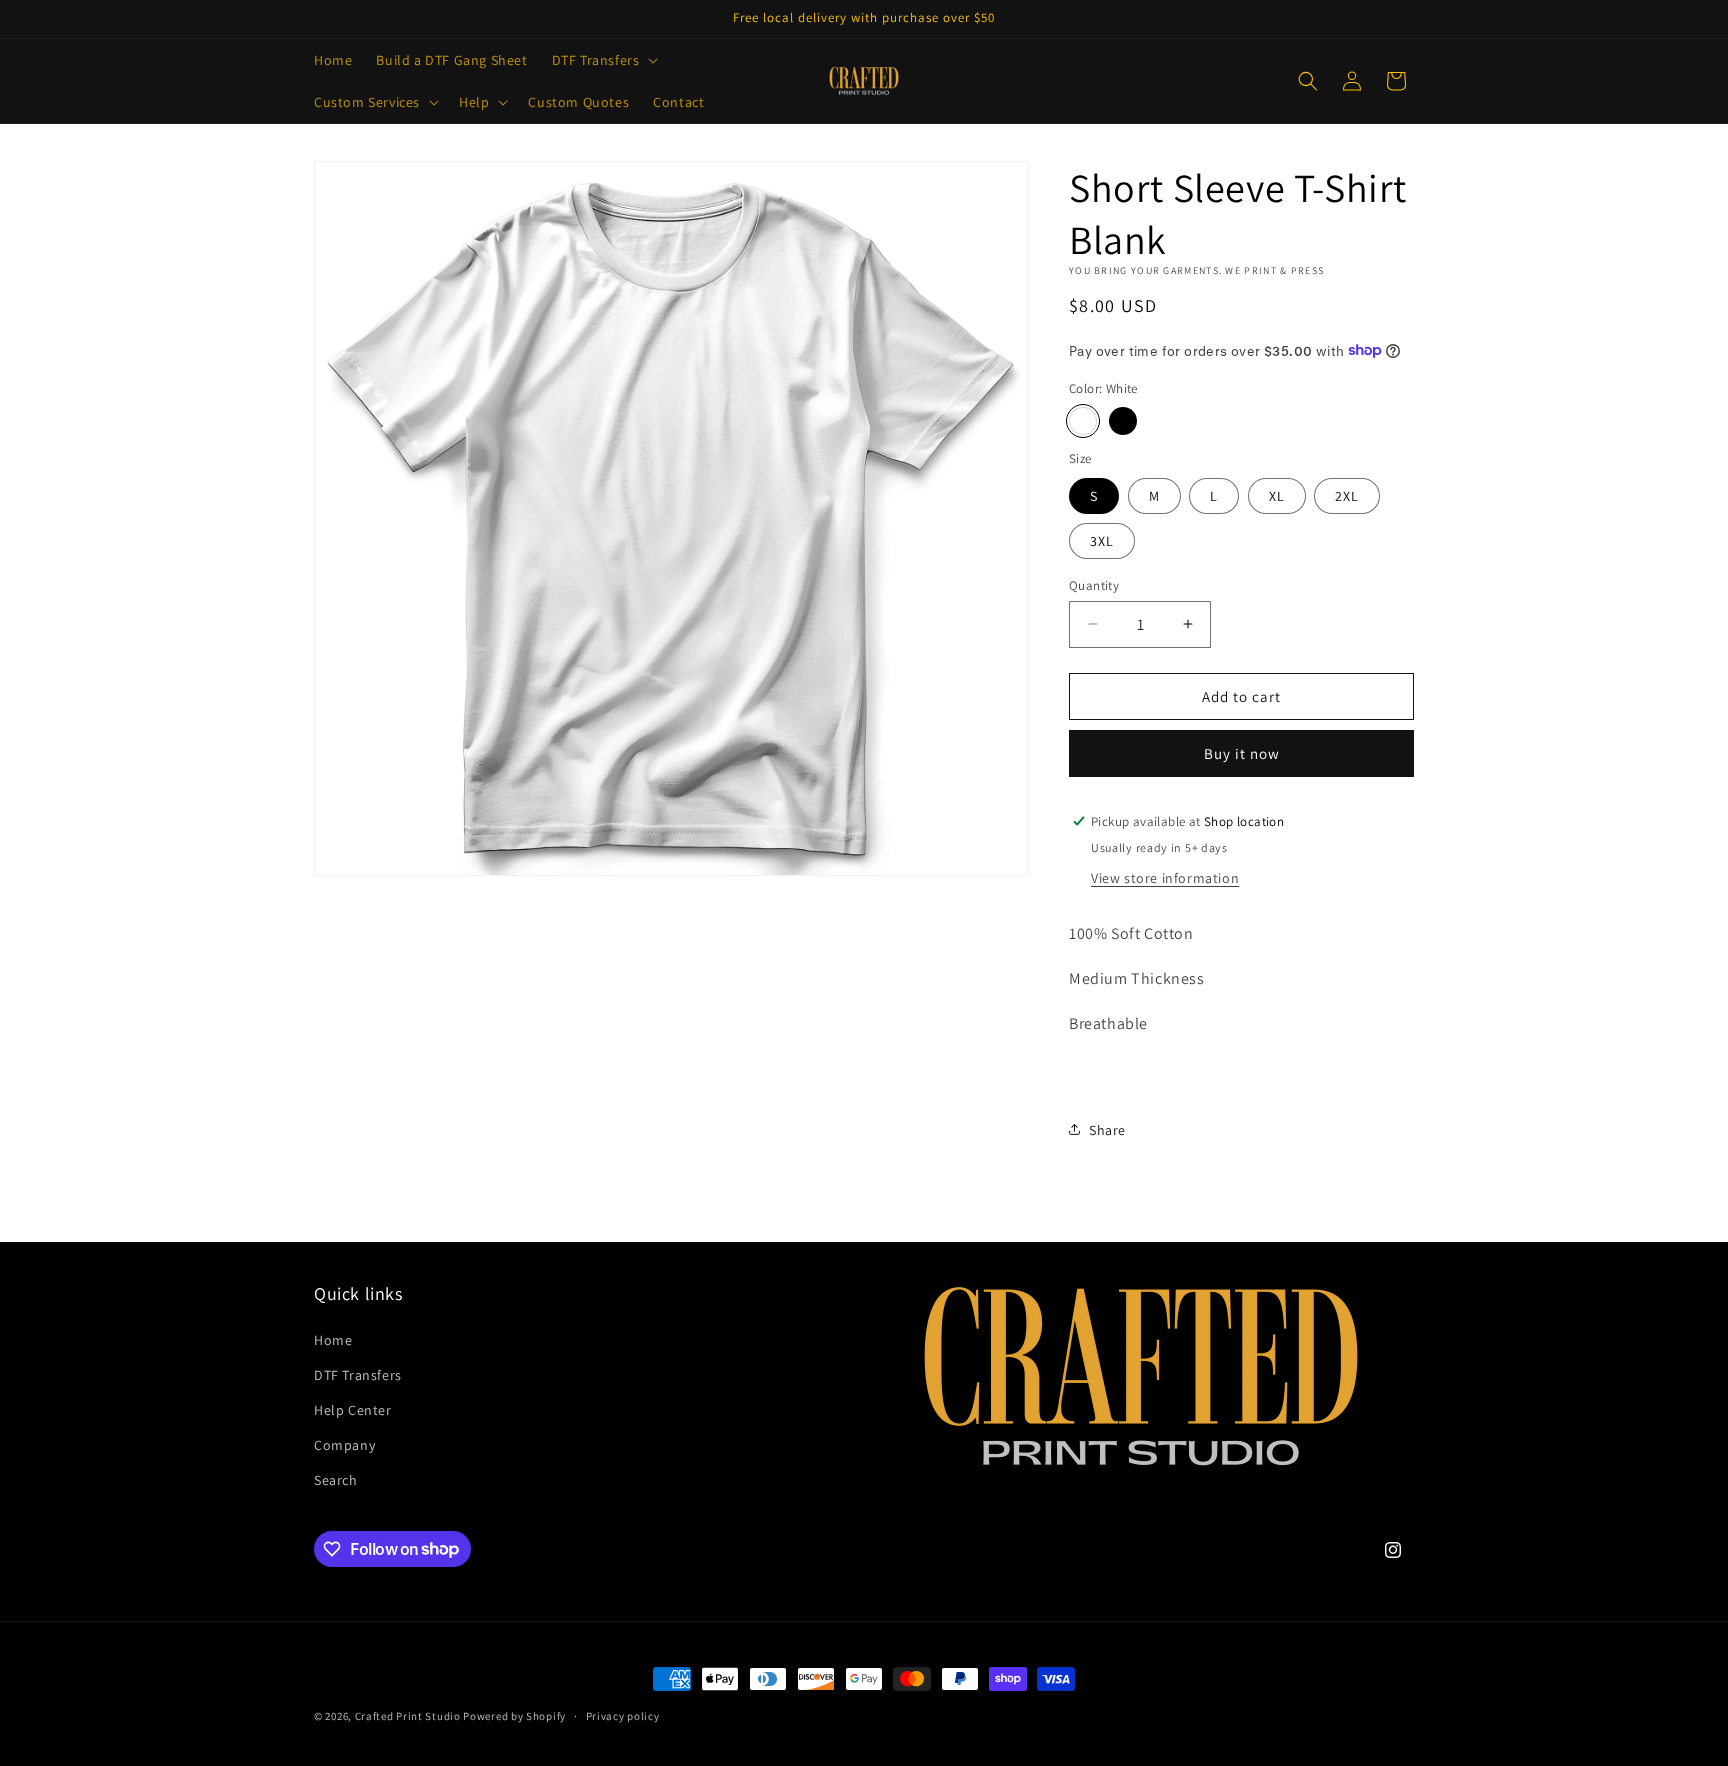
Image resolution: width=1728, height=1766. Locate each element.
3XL (1102, 540)
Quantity (1094, 584)
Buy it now (1242, 752)
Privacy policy (623, 1715)
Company (344, 1445)
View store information (1165, 877)
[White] (1083, 420)
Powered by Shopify (514, 1716)
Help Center (353, 1410)
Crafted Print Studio (408, 1716)
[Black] (1123, 420)
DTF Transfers (358, 1375)
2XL (1347, 495)
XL (1277, 495)
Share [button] (1107, 1129)
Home (333, 1340)
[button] (603, 60)
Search (336, 1480)
